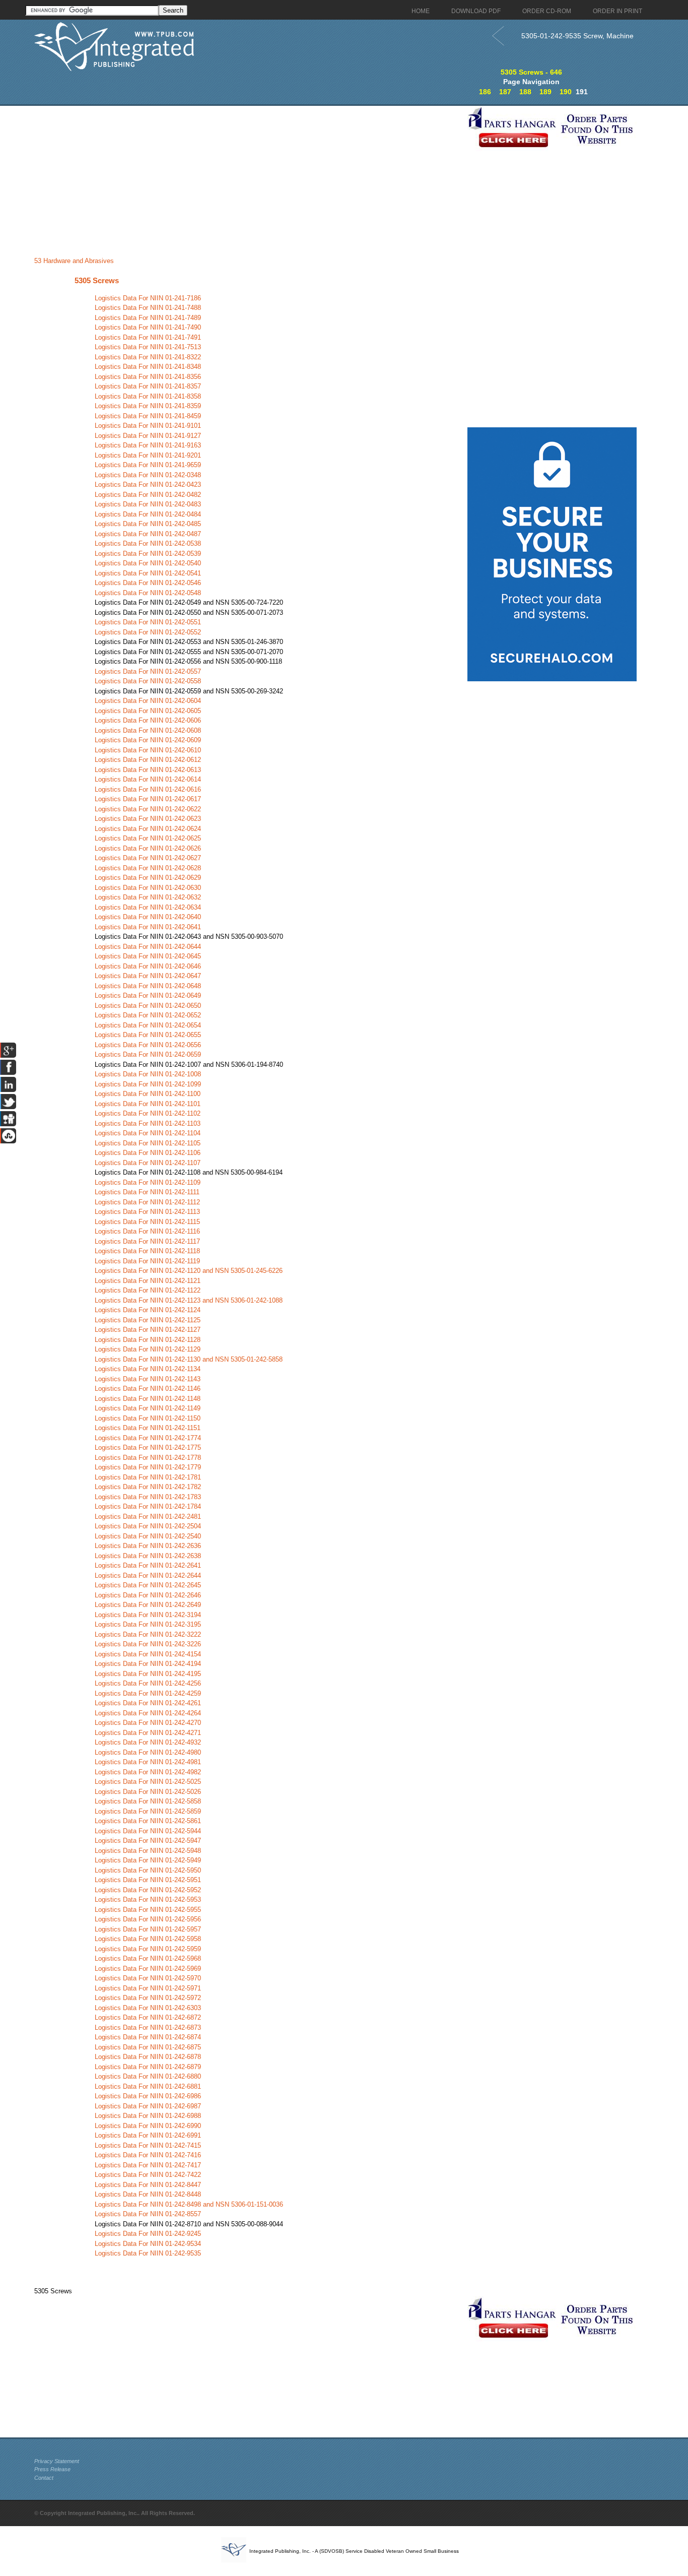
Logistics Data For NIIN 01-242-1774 (148, 1438)
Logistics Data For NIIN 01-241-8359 (148, 406)
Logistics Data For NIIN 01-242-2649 (148, 1605)
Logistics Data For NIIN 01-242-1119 (147, 1261)
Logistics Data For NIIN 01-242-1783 (148, 1497)
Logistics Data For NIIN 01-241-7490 (148, 327)
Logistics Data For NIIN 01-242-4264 (148, 1713)
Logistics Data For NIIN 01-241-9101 (148, 426)
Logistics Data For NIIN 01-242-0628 (148, 868)
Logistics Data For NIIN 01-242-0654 (148, 1025)
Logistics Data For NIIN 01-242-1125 (148, 1320)
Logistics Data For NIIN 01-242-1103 (148, 1123)
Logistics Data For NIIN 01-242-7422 (148, 2175)
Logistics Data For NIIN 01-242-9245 (148, 2234)
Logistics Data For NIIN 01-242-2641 (148, 1565)
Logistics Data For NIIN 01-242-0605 (148, 711)
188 (525, 92)
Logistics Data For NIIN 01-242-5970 (148, 1978)
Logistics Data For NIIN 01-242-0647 (148, 976)
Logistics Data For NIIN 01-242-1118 (147, 1251)
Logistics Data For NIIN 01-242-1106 (148, 1153)
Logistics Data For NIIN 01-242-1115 (147, 1222)
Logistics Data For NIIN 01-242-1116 (147, 1231)
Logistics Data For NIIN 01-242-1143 (148, 1379)
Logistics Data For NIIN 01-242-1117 (147, 1241)
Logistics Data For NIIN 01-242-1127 (148, 1330)
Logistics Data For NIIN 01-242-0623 (148, 819)
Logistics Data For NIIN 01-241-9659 (148, 465)
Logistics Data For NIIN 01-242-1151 (148, 1428)
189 (545, 92)
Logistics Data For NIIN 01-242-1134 (148, 1369)
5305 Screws (97, 280)
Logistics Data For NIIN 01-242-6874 (148, 2037)
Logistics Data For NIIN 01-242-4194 (148, 1664)
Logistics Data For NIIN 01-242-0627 (148, 858)
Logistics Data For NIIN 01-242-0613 (148, 770)
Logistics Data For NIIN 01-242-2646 (148, 1595)
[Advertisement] (248, 176)
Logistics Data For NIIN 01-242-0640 (148, 917)
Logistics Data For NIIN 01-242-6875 (148, 2047)
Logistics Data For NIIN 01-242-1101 (148, 1104)
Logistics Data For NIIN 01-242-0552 (148, 632)
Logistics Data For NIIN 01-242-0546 (148, 583)
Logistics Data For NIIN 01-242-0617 (148, 799)
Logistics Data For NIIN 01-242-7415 (148, 2145)
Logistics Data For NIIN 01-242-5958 (148, 1939)
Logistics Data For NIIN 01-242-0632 (148, 897)
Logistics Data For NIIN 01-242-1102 (148, 1113)
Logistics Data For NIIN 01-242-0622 (148, 809)
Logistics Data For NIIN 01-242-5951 (148, 1880)
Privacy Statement (57, 2461)
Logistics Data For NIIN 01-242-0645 (148, 956)
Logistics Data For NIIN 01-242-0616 (148, 789)
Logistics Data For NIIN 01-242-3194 (148, 1615)
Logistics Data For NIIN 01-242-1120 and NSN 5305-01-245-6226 (189, 1271)
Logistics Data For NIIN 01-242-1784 (148, 1506)
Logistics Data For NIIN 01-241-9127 (148, 436)
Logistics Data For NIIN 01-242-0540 (148, 563)
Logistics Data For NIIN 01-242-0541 (148, 573)
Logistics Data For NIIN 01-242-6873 (148, 2027)
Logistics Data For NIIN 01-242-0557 (148, 671)
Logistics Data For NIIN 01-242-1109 (148, 1182)
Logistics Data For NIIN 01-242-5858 (148, 1801)
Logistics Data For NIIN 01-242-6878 (148, 2057)
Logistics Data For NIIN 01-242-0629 (148, 878)
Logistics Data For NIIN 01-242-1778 (148, 1458)
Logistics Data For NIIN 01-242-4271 (148, 1733)
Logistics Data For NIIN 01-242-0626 (148, 848)
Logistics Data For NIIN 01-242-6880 (148, 2076)
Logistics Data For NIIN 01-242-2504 (148, 1526)
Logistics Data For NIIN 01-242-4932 (148, 1742)
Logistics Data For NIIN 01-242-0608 (148, 730)
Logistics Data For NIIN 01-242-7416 (148, 2155)
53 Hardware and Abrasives (74, 261)
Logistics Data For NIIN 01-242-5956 (148, 1919)
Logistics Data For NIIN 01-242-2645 (148, 1585)
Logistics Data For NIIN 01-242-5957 (148, 1929)
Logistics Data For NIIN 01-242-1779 (148, 1467)
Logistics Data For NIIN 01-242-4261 (148, 1703)
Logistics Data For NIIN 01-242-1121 (148, 1281)
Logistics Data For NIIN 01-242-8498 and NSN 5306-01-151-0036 (189, 2204)
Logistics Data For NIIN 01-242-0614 (148, 779)
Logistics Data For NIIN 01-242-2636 (148, 1546)
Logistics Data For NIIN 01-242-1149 (148, 1408)
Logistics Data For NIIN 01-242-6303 (148, 2008)
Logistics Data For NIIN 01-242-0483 (148, 504)
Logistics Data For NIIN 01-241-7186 (148, 298)
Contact (44, 2478)
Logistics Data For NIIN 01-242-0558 (148, 681)
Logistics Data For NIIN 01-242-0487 (148, 534)
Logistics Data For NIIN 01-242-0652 (148, 1015)
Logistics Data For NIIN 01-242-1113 (147, 1212)
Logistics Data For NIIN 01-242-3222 (148, 1634)
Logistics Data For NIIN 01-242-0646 (148, 966)
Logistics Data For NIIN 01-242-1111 (147, 1192)
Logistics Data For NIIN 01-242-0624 (148, 829)
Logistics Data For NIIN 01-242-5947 (148, 1841)
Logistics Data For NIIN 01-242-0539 (148, 554)
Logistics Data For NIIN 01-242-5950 (148, 1870)
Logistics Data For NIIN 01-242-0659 (148, 1054)
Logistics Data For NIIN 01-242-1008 (148, 1074)
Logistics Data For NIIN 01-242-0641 (148, 927)
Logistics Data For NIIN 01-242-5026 (148, 1792)
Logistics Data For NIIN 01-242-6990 (148, 2126)
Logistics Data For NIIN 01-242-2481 (148, 1517)
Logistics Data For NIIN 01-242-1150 (148, 1418)
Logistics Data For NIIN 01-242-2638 (148, 1556)
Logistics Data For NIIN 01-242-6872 (148, 2017)
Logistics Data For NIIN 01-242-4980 (148, 1752)
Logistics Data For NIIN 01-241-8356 (148, 377)
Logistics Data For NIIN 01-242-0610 (148, 750)
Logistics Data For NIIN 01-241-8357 (148, 386)
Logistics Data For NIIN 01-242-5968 (148, 1958)
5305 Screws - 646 (531, 72)
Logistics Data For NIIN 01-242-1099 (148, 1084)
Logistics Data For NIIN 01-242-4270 (148, 1723)
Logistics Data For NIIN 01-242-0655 (148, 1035)
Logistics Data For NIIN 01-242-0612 (148, 760)
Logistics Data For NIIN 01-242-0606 (148, 720)
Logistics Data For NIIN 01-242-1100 (148, 1094)
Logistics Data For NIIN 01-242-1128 (148, 1340)
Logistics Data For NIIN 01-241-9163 (148, 445)
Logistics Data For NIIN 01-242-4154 (148, 1654)
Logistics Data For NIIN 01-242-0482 (148, 495)
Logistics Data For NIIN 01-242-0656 (148, 1045)
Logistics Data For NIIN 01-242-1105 (148, 1143)
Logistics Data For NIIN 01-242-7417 (148, 2165)
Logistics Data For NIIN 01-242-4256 (148, 1683)
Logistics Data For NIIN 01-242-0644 (148, 947)
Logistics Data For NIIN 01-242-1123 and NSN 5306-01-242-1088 (189, 1300)
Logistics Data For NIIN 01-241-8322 (148, 357)
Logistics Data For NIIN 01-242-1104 (148, 1133)
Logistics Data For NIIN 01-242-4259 (148, 1693)
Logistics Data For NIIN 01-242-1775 (148, 1447)
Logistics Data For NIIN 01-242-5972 (148, 1998)
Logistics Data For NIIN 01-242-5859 (148, 1811)
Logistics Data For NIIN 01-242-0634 (148, 907)
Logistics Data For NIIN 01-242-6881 (148, 2086)
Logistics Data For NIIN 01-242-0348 (148, 475)
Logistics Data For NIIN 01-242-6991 (148, 2135)
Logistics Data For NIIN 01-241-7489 (148, 318)
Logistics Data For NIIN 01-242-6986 (148, 2096)
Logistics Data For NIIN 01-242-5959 (148, 1949)
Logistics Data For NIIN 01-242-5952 (148, 1890)
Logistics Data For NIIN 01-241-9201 (148, 455)
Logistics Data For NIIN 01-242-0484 (148, 514)
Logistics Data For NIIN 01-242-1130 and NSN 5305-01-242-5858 (189, 1359)
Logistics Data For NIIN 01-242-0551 (148, 622)
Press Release (52, 2469)
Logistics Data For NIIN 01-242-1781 (148, 1477)
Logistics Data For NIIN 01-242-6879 (148, 2067)
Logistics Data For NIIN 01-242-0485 (148, 524)
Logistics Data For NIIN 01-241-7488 (148, 308)
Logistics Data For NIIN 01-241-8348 (148, 367)
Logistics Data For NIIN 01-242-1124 (148, 1310)
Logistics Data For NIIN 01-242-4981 (148, 1762)
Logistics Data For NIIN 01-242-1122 (148, 1290)
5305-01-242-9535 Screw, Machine (577, 36)
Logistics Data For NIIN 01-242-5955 (148, 1910)
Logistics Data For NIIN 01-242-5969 (148, 1969)
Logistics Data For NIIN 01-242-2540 (148, 1536)
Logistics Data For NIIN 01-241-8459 (148, 416)
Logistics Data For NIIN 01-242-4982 (148, 1772)
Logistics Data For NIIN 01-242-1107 (148, 1163)
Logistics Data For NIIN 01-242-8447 (148, 2185)
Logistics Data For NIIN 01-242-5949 (148, 1860)
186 (485, 92)
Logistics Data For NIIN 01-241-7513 (148, 347)
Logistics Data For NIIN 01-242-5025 (148, 1782)
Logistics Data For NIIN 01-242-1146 (148, 1389)
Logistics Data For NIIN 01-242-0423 (148, 485)
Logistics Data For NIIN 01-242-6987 (148, 2106)
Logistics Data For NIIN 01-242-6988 (148, 2116)
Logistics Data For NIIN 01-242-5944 (148, 1831)
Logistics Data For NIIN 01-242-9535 (148, 2253)
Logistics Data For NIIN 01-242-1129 (148, 1349)
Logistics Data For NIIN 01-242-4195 (148, 1674)
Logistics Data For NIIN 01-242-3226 (148, 1644)
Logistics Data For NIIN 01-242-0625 (148, 838)
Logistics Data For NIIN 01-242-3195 (148, 1624)
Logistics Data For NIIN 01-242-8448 (148, 2194)
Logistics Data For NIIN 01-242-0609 (148, 740)
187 (505, 92)
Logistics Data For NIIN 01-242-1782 (148, 1487)
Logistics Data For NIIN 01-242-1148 (148, 1399)
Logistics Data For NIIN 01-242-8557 (148, 2214)
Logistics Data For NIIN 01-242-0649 (148, 995)
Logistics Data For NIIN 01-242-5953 (148, 1899)
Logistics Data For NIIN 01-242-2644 (148, 1575)
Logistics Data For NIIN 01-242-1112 (147, 1202)
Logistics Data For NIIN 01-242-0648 (148, 986)
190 (566, 92)
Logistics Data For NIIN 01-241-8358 (148, 396)
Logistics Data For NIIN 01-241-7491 (148, 337)
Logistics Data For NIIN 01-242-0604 (148, 701)
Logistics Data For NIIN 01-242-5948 (148, 1851)
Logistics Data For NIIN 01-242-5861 (148, 1821)
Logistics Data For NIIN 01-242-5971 (148, 1988)
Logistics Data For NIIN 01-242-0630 (148, 888)
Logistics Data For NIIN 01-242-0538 (148, 543)
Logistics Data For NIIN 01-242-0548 (148, 593)
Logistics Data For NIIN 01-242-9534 (148, 2244)
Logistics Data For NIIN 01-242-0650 (148, 1006)
